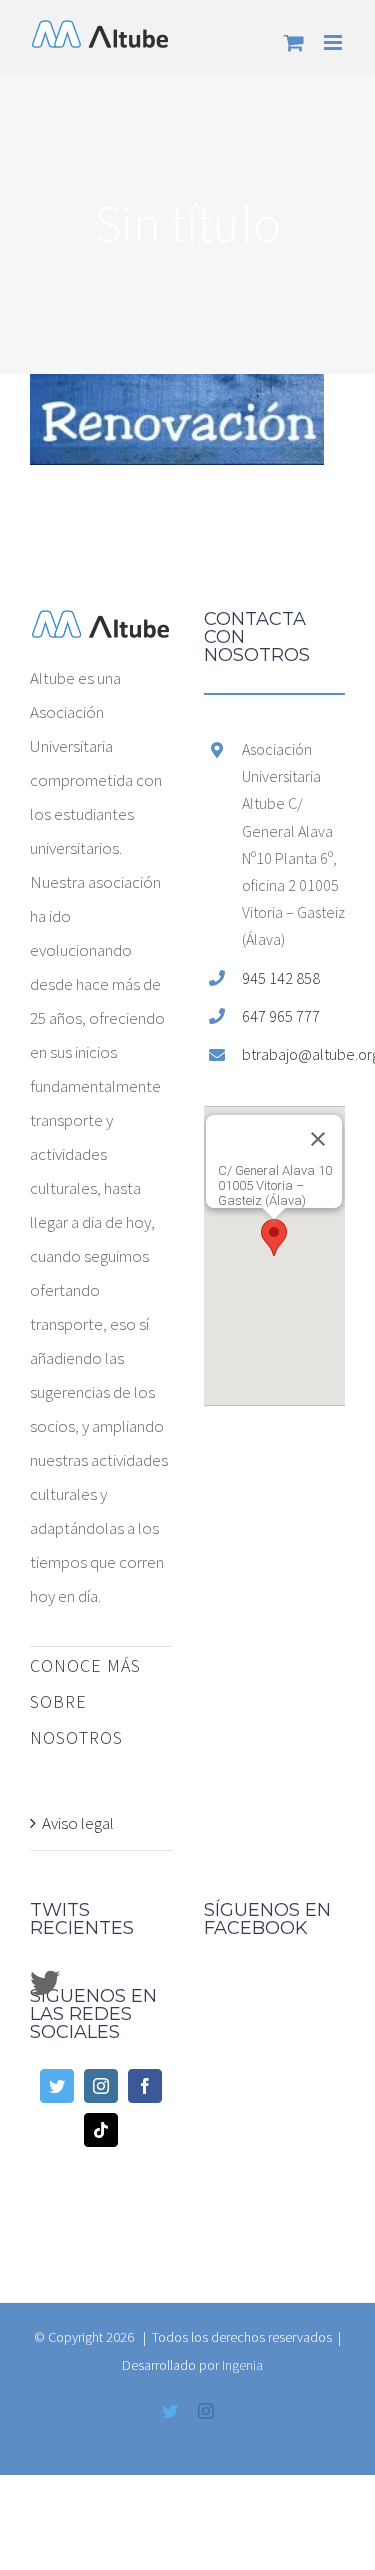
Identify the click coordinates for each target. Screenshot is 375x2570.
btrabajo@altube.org (293, 1054)
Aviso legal (78, 1823)
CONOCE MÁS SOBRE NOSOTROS (85, 1701)
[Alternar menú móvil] (334, 42)
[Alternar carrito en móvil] (294, 42)
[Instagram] (101, 2086)
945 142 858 (281, 978)
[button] (274, 1237)
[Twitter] (57, 2086)
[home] (100, 627)
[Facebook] (145, 2086)
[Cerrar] (318, 1139)
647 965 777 (281, 1016)
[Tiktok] (101, 2130)
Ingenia (242, 2365)
